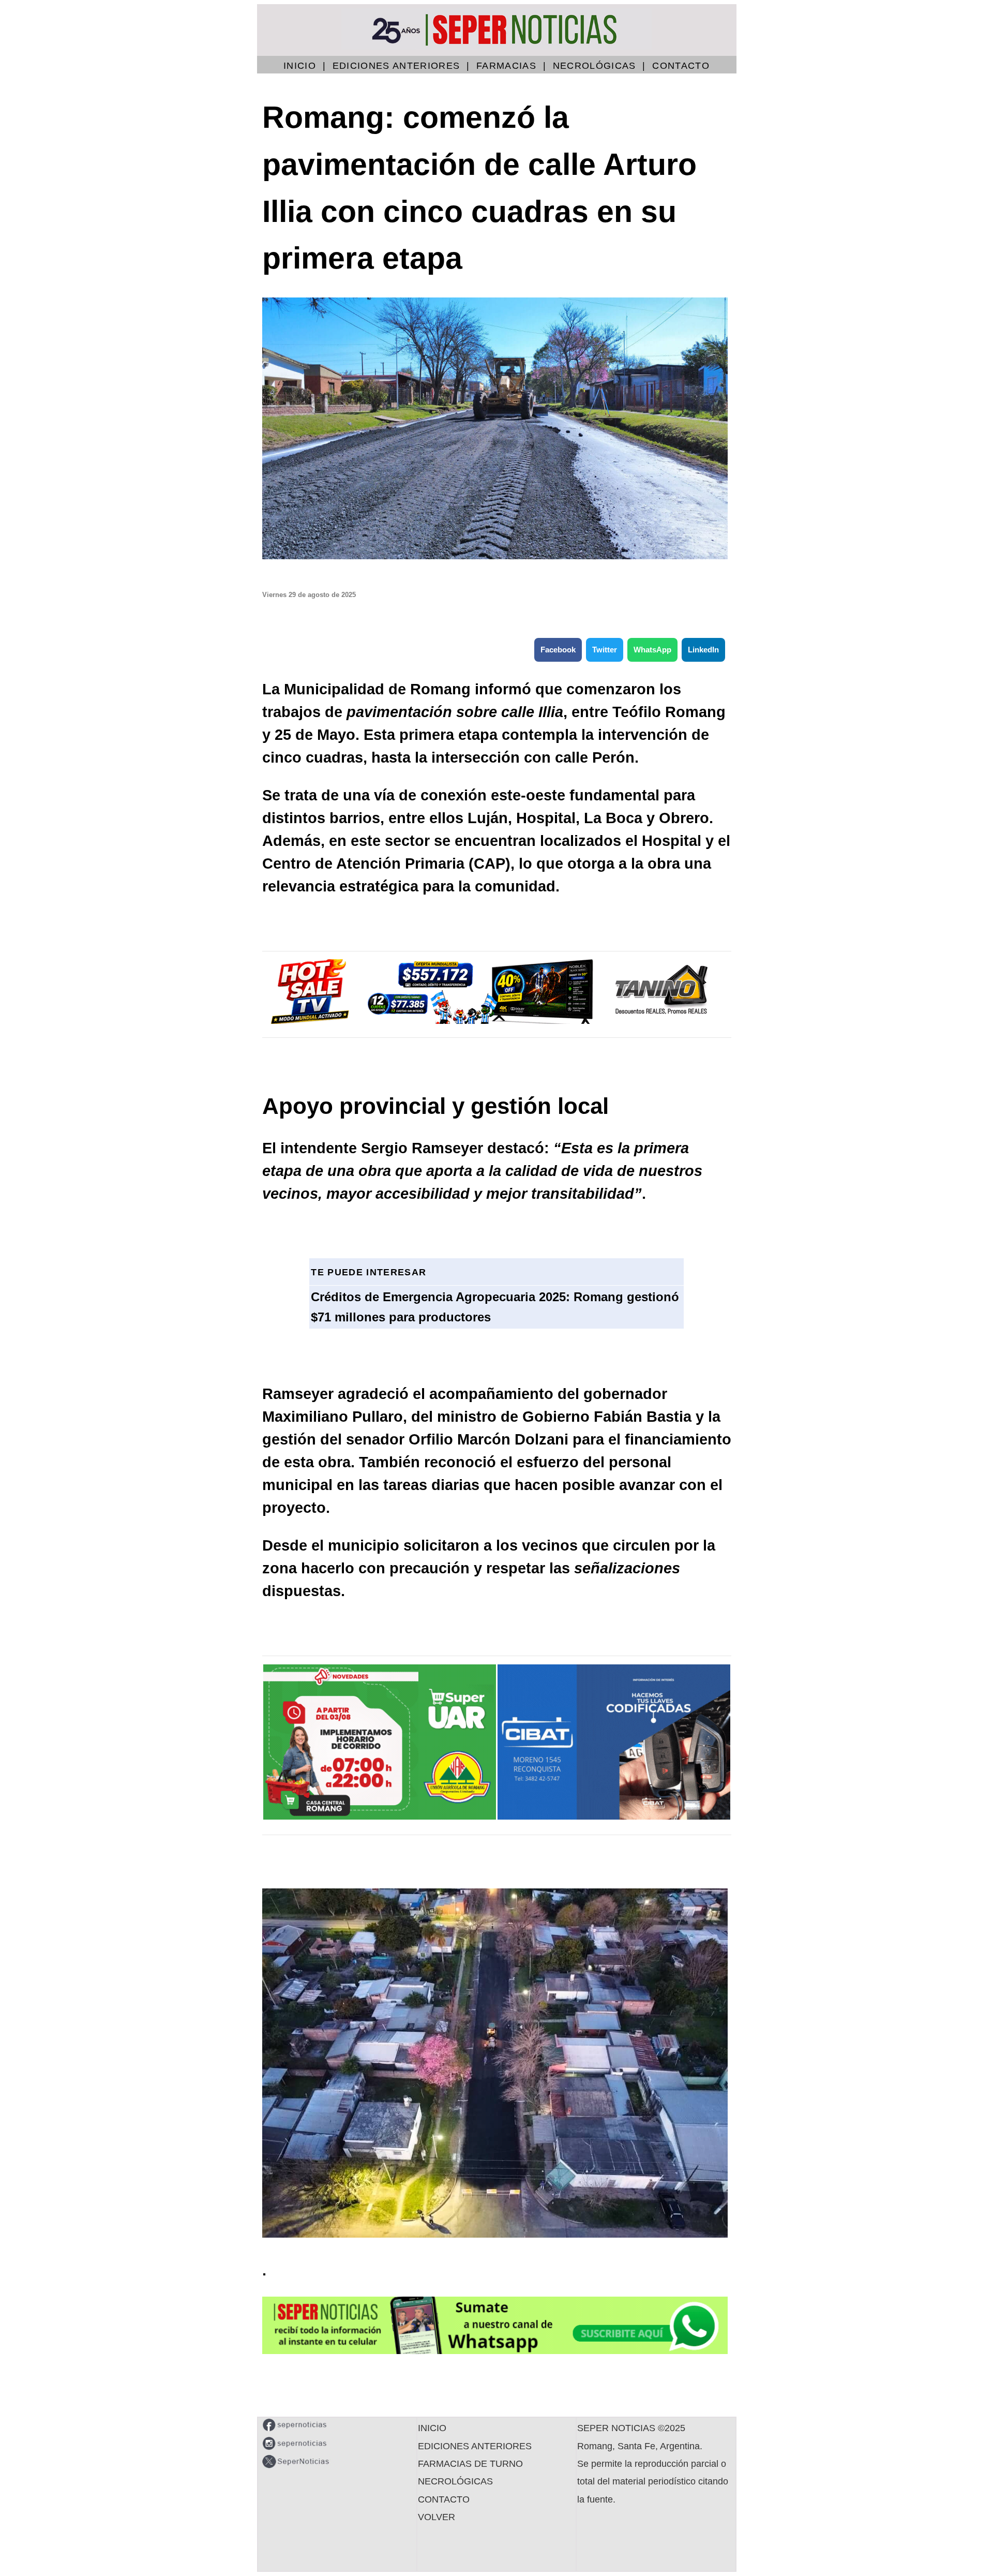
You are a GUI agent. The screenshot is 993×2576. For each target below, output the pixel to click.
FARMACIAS (506, 66)
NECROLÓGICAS (595, 66)
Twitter (605, 650)
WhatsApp (652, 650)
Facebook (558, 650)
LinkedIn (703, 650)
